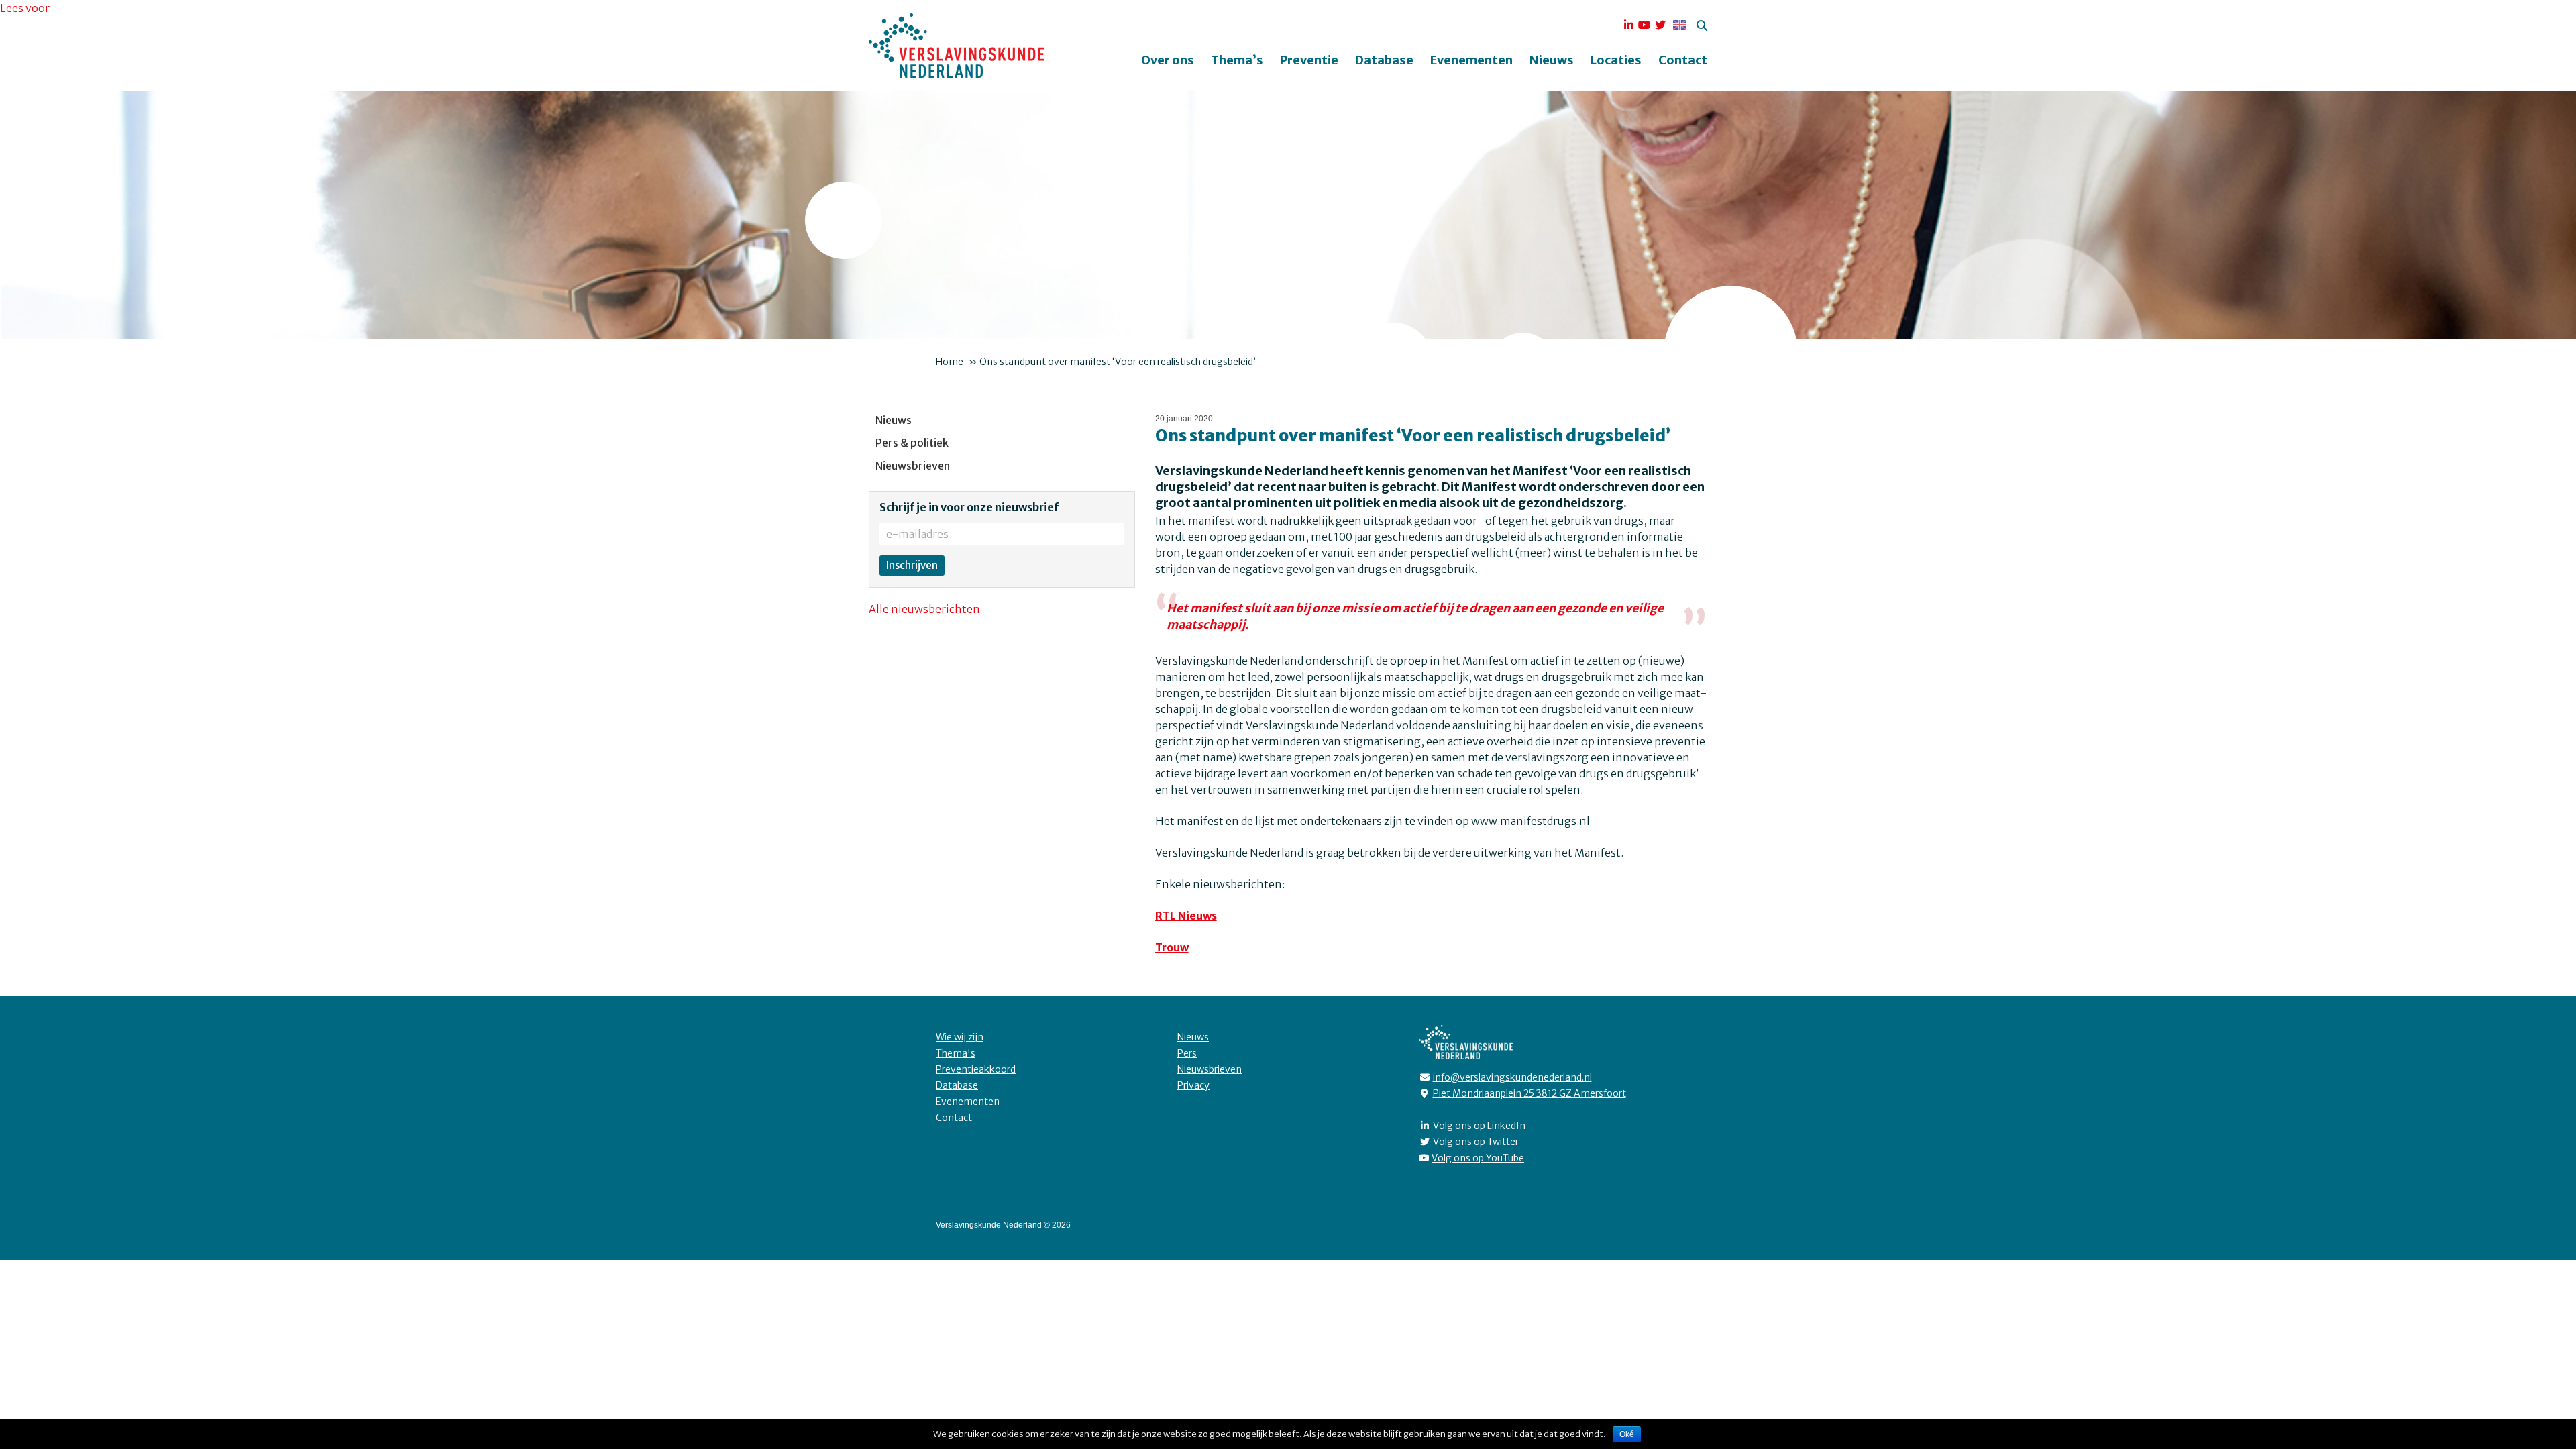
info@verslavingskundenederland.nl (1512, 1077)
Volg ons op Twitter (1476, 1142)
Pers (1187, 1053)
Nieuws (1552, 60)
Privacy (1193, 1085)
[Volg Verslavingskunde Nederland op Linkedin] (1629, 25)
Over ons (1168, 60)
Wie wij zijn (960, 1037)
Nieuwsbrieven (913, 466)
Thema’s (1237, 60)
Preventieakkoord (976, 1069)
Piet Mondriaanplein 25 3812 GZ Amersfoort (1529, 1093)
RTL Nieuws (1186, 916)
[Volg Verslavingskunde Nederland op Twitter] (1660, 25)
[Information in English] (1678, 25)
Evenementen (1471, 60)
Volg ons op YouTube (1478, 1158)
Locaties (1616, 60)
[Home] (956, 46)
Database (1384, 60)
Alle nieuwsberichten (924, 609)
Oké (1627, 1434)
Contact (1683, 60)
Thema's (956, 1053)
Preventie (1309, 60)
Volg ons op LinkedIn (1479, 1126)
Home (950, 362)
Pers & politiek (912, 443)
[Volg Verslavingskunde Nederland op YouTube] (1644, 25)
